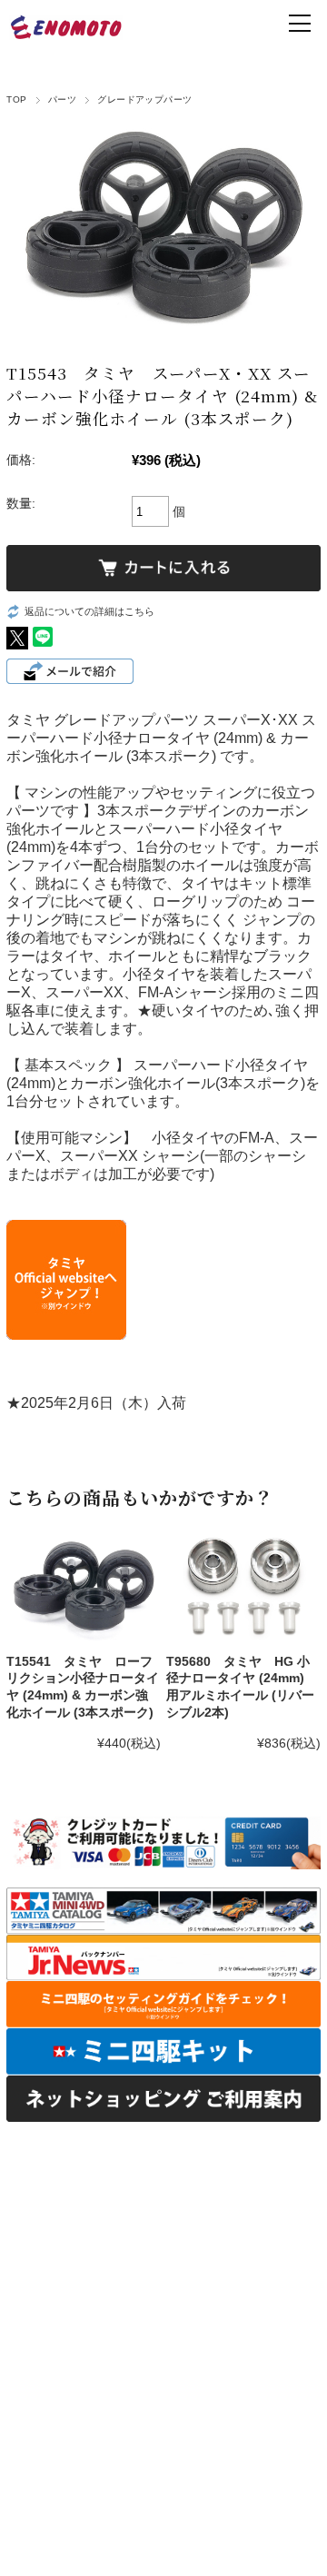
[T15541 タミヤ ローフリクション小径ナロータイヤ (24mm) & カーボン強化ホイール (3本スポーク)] (83, 1586)
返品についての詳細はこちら (89, 611)
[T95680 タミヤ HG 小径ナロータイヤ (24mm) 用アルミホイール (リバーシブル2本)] (243, 1586)
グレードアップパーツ (145, 99)
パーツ (62, 99)
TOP (16, 99)
